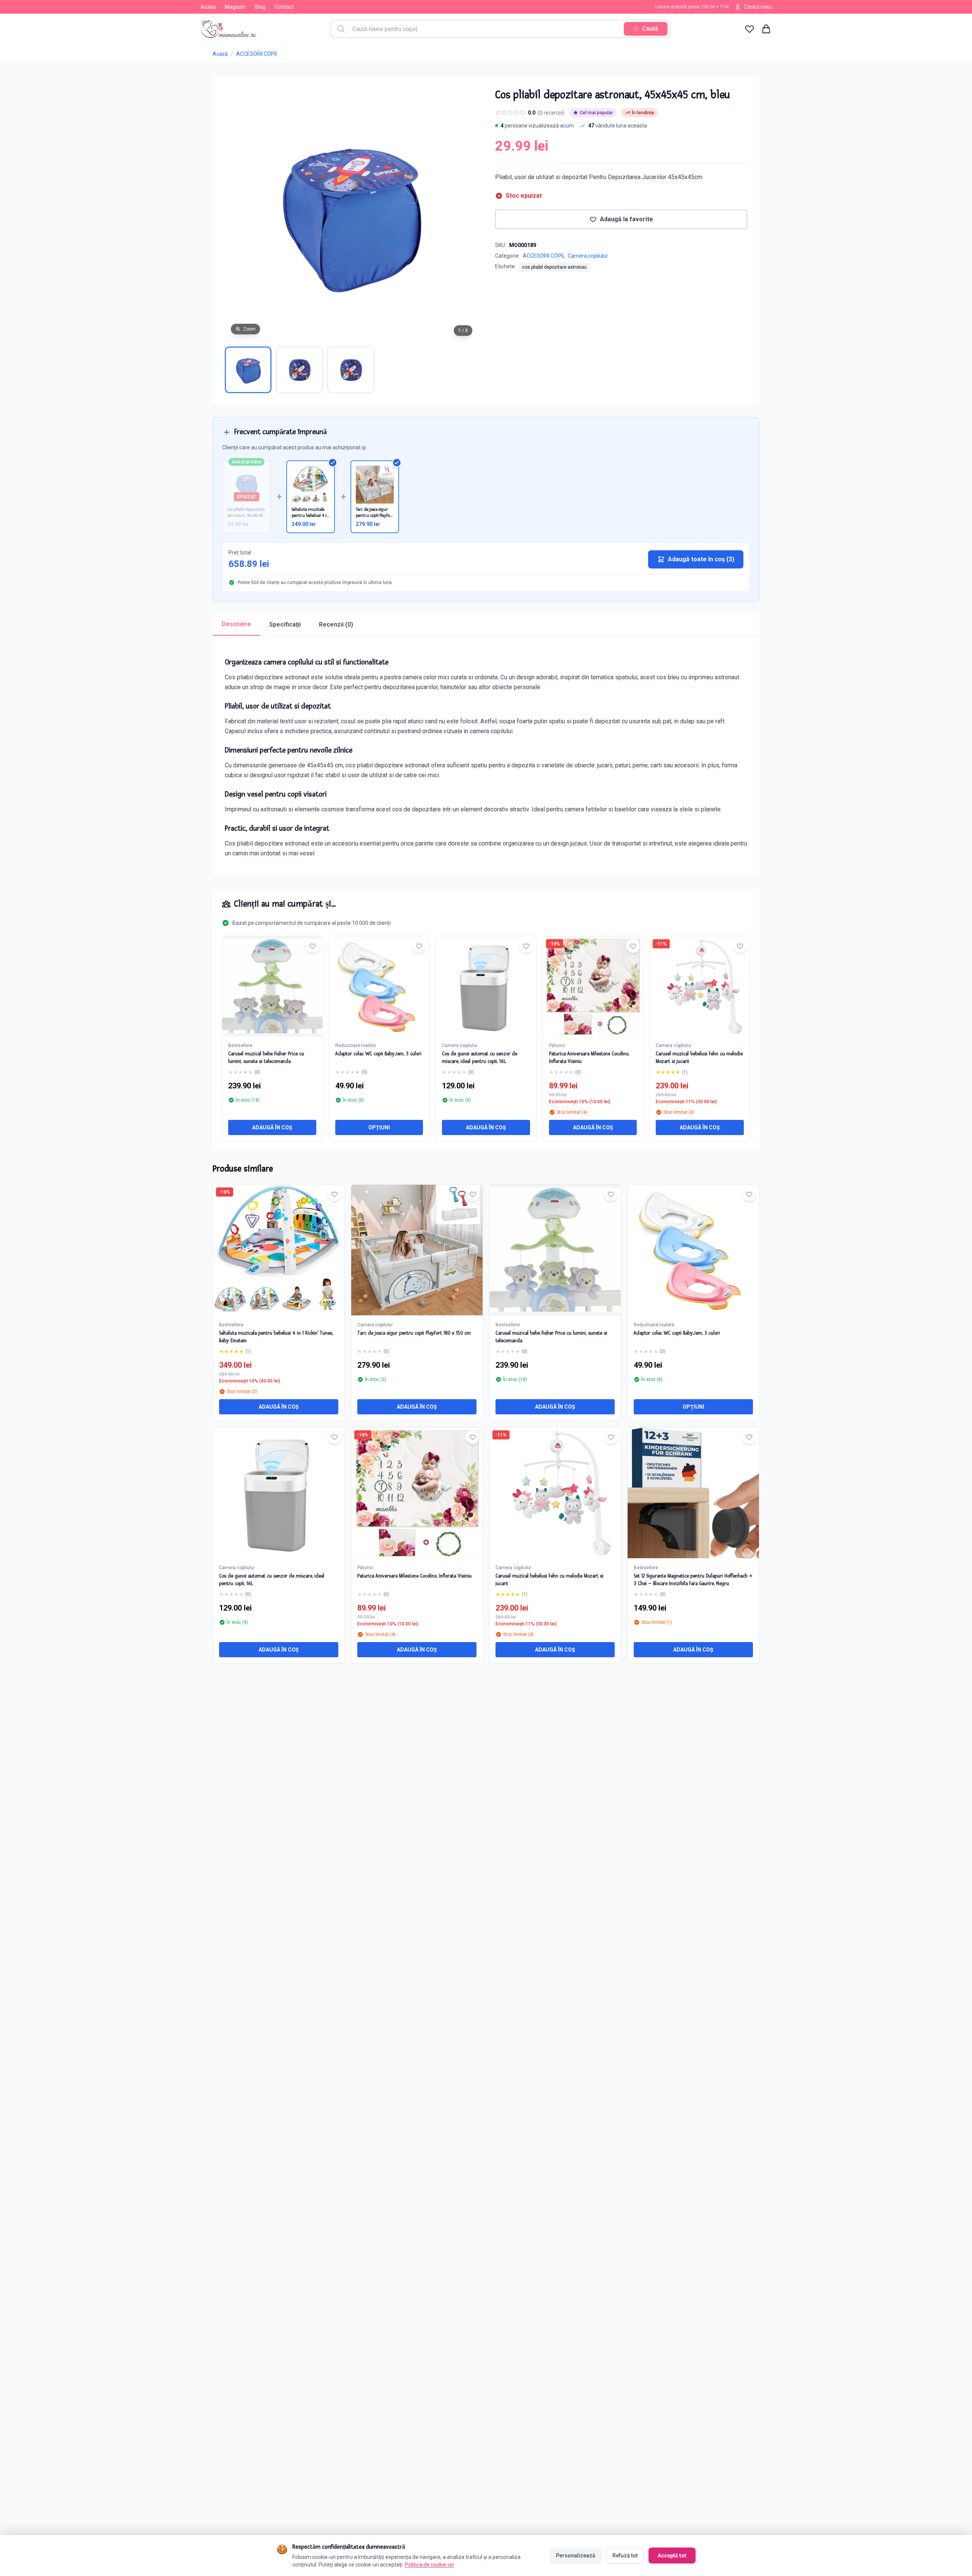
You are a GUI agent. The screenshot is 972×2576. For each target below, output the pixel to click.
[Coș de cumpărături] (766, 29)
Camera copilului (588, 256)
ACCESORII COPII (256, 54)
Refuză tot (625, 2556)
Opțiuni (379, 1127)
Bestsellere (240, 1046)
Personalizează (576, 2556)
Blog (260, 7)
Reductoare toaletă (356, 1046)
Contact (284, 7)
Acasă (208, 7)
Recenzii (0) (336, 624)
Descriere (236, 624)
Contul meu (758, 7)
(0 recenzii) (551, 113)
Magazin (235, 7)
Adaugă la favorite (626, 219)
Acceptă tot (672, 2556)
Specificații (285, 624)
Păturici (557, 1046)
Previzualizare (283, 1256)
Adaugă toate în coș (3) (701, 559)
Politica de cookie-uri (429, 2565)
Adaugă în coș (272, 1127)
